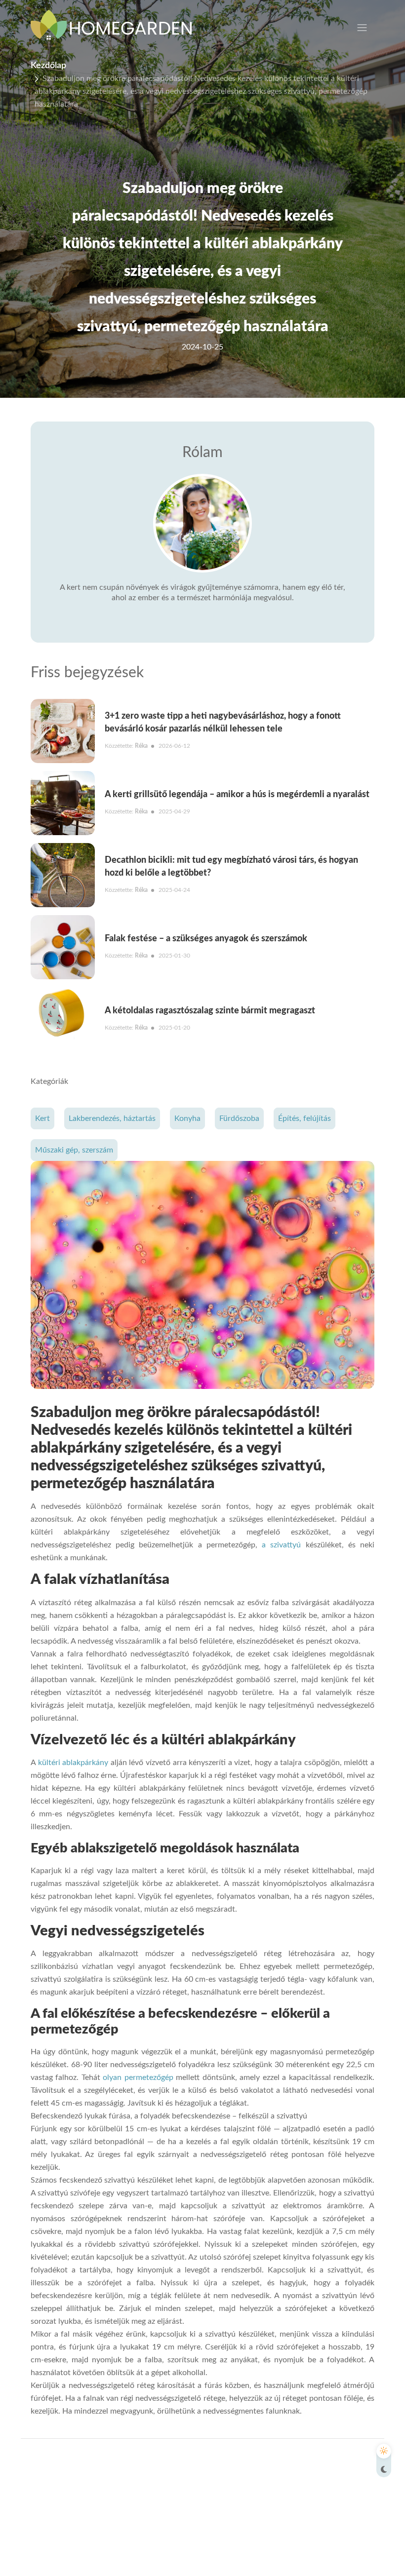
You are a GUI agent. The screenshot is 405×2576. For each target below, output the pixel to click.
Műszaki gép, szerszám (74, 1150)
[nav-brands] (117, 27)
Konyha (187, 1118)
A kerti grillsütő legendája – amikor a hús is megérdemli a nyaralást (237, 795)
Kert (42, 1118)
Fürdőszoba (239, 1118)
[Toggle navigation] (362, 28)
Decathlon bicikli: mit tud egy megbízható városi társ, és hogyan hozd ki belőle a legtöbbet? (231, 867)
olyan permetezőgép (138, 2077)
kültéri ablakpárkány (73, 1763)
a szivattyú (281, 1545)
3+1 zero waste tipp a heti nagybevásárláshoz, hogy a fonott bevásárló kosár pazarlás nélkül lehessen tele (223, 723)
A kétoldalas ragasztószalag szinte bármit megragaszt (210, 1011)
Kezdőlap (48, 66)
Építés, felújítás (304, 1118)
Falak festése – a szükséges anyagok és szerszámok (206, 939)
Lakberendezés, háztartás (112, 1118)
